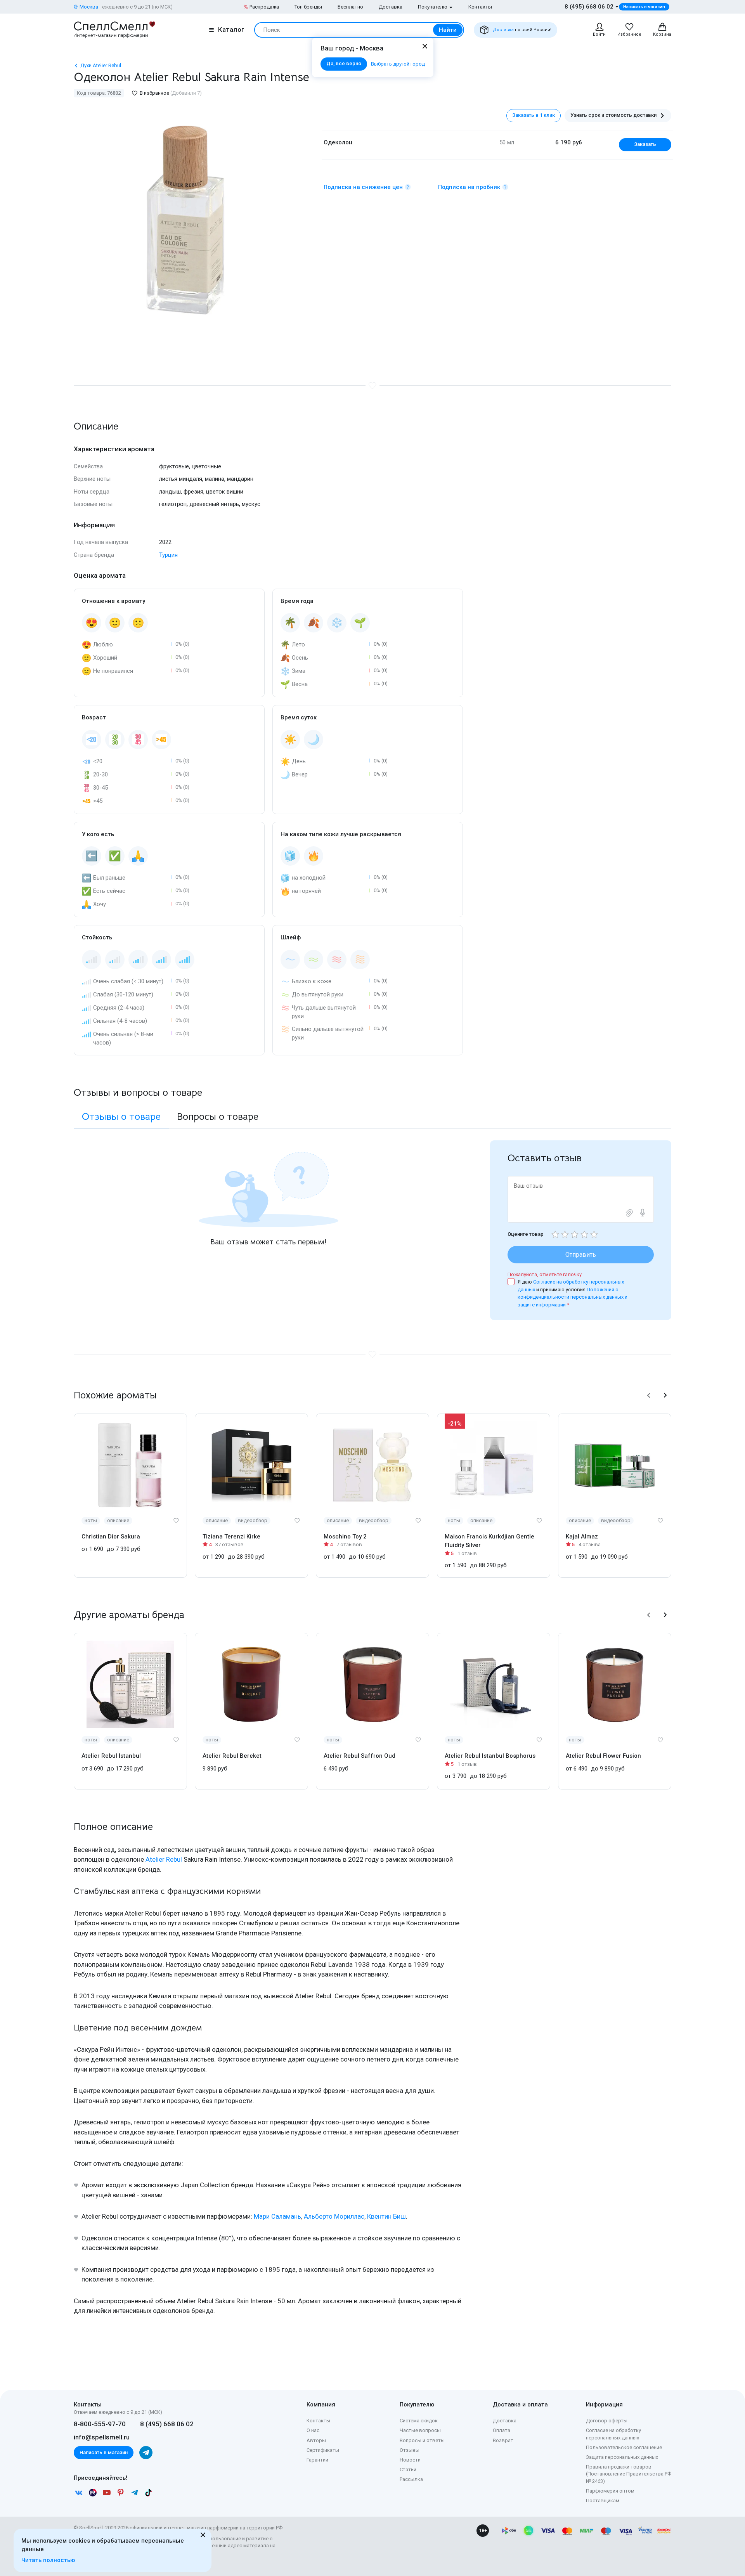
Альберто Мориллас (334, 2216)
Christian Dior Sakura (111, 1537)
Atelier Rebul (164, 1859)
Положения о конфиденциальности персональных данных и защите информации (573, 1297)
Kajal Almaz (582, 1537)
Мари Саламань (277, 2216)
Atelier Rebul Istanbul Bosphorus (490, 1756)
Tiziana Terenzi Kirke (231, 1537)
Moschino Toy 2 (345, 1537)
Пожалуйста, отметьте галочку (545, 1274)
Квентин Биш (386, 2216)
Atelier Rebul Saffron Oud (360, 1756)
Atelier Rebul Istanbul (111, 1756)
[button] (649, 1395)
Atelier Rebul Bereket (232, 1756)
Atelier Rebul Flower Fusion (603, 1756)
